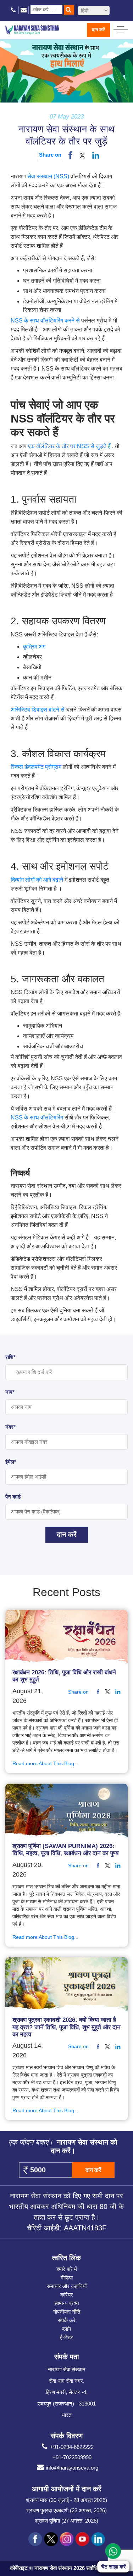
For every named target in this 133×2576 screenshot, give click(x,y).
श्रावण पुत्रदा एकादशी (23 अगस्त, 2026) (66, 2510)
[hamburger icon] (121, 27)
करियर (67, 2295)
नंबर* (10, 1427)
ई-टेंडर (66, 2337)
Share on (50, 155)
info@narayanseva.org (72, 2468)
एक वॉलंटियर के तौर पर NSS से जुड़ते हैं (70, 446)
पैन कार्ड (13, 1497)
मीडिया (67, 2278)
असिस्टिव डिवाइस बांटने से (38, 710)
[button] (82, 155)
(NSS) (62, 176)
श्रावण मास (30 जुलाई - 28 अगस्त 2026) (66, 2500)
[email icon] (24, 10)
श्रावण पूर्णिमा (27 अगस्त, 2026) (67, 2521)
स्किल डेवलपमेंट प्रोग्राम (37, 767)
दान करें (98, 30)
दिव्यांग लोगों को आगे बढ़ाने (38, 880)
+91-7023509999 (72, 2457)
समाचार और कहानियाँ (67, 2286)
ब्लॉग (66, 2329)
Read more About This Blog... (45, 1763)
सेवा (31, 176)
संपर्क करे (67, 2320)
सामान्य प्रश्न (67, 2303)
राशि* (10, 1357)
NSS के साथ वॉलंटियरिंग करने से (46, 321)
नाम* (10, 1392)
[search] (69, 10)
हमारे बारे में (67, 2269)
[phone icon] (14, 10)
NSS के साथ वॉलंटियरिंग (38, 1118)
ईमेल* (11, 1462)
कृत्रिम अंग (34, 647)
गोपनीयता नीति (67, 2312)
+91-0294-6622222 (72, 2447)
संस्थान (45, 176)
